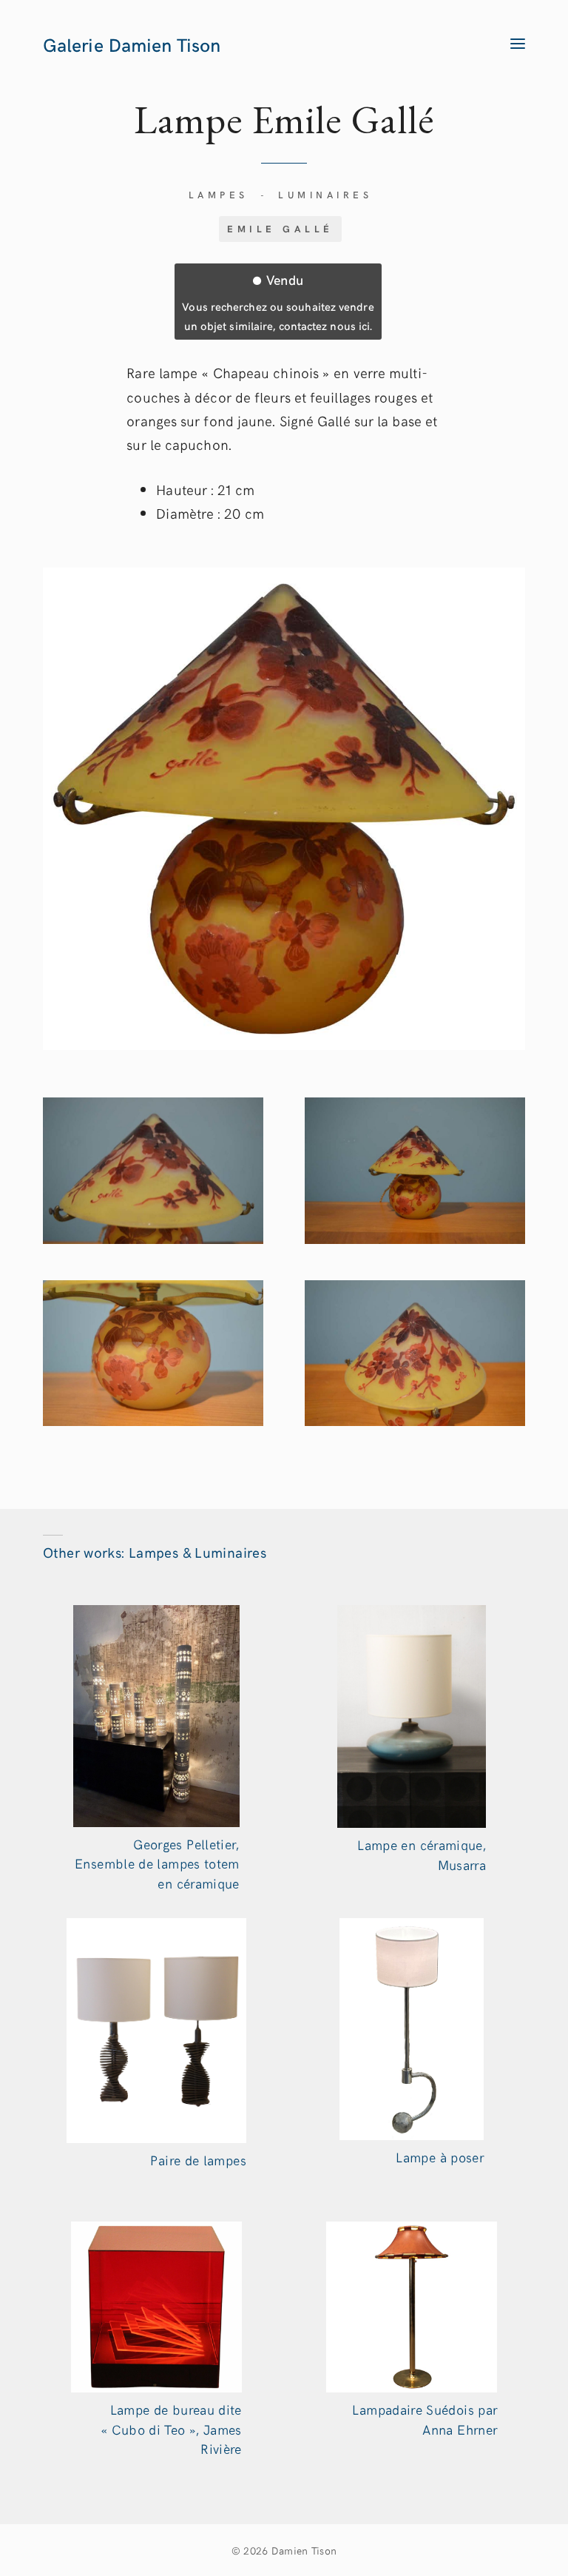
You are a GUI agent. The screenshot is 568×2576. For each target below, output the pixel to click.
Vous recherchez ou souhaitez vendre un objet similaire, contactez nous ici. (278, 301)
